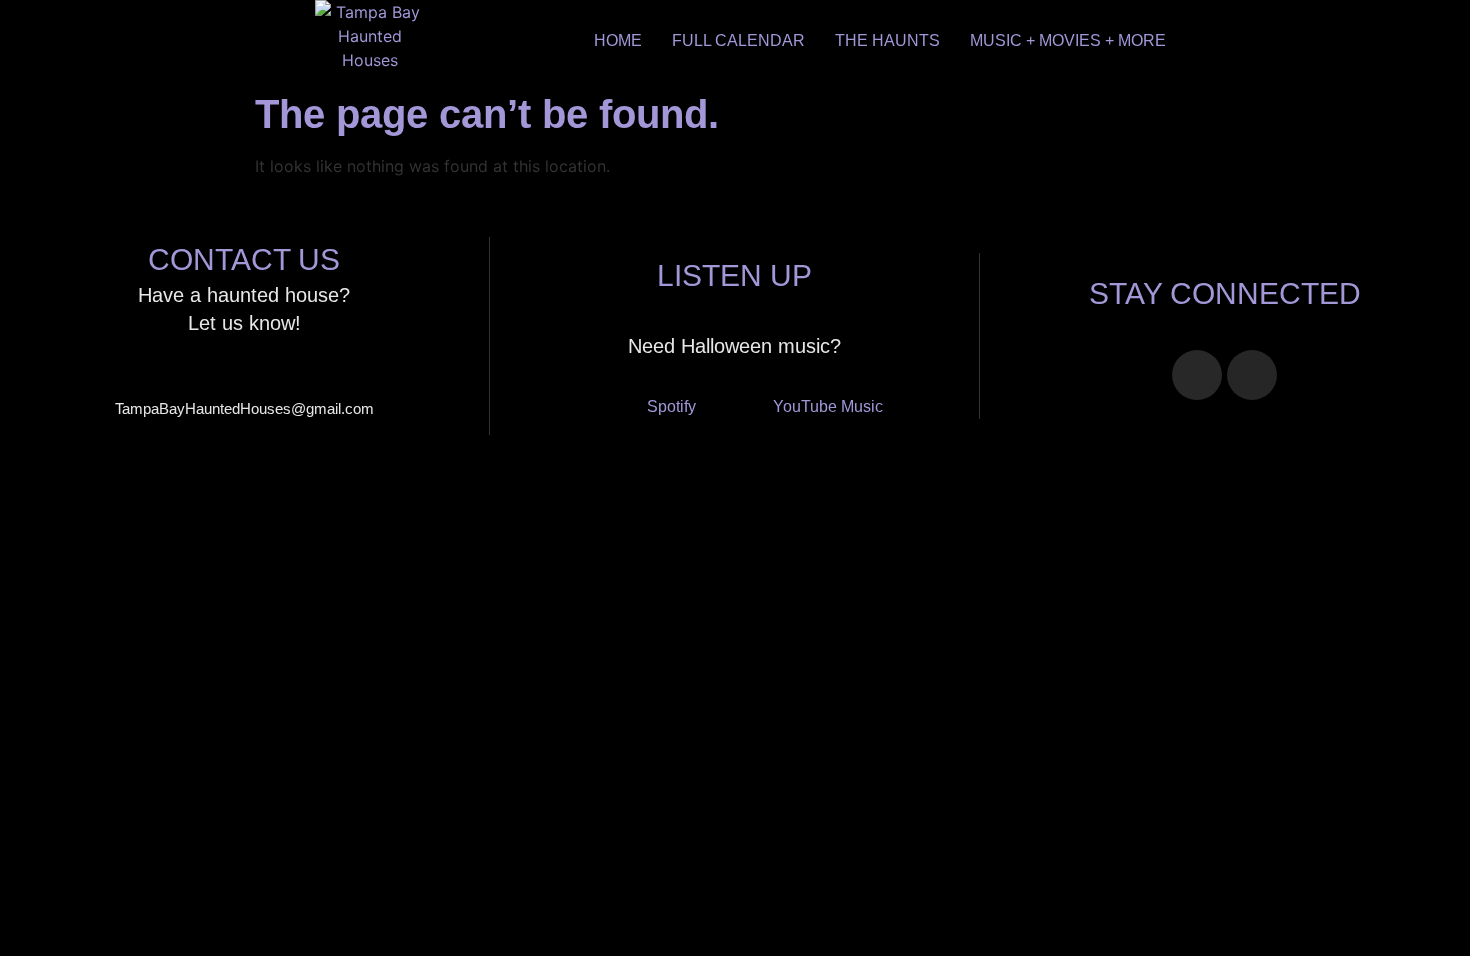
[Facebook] (1197, 375)
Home (618, 40)
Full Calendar (738, 40)
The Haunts (887, 40)
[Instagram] (1252, 375)
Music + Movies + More (1068, 40)
